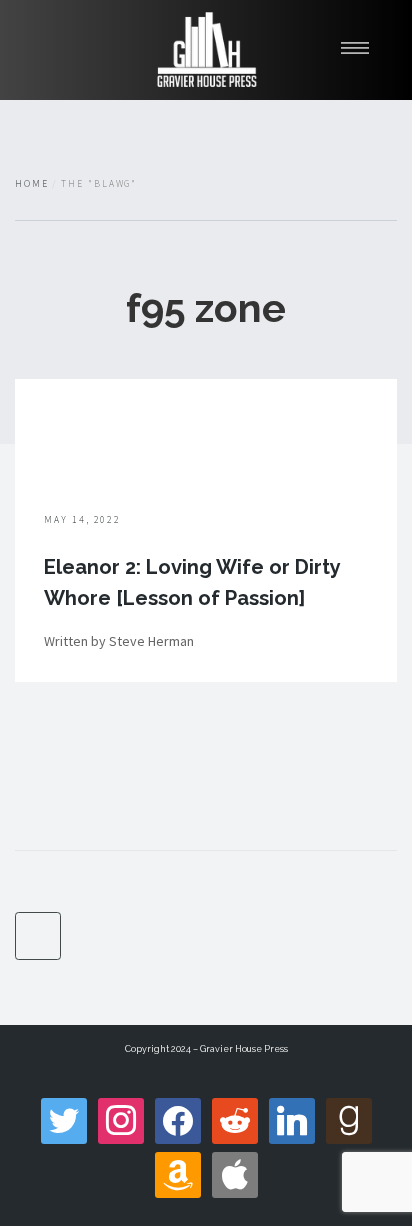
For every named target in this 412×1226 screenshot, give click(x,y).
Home (32, 184)
